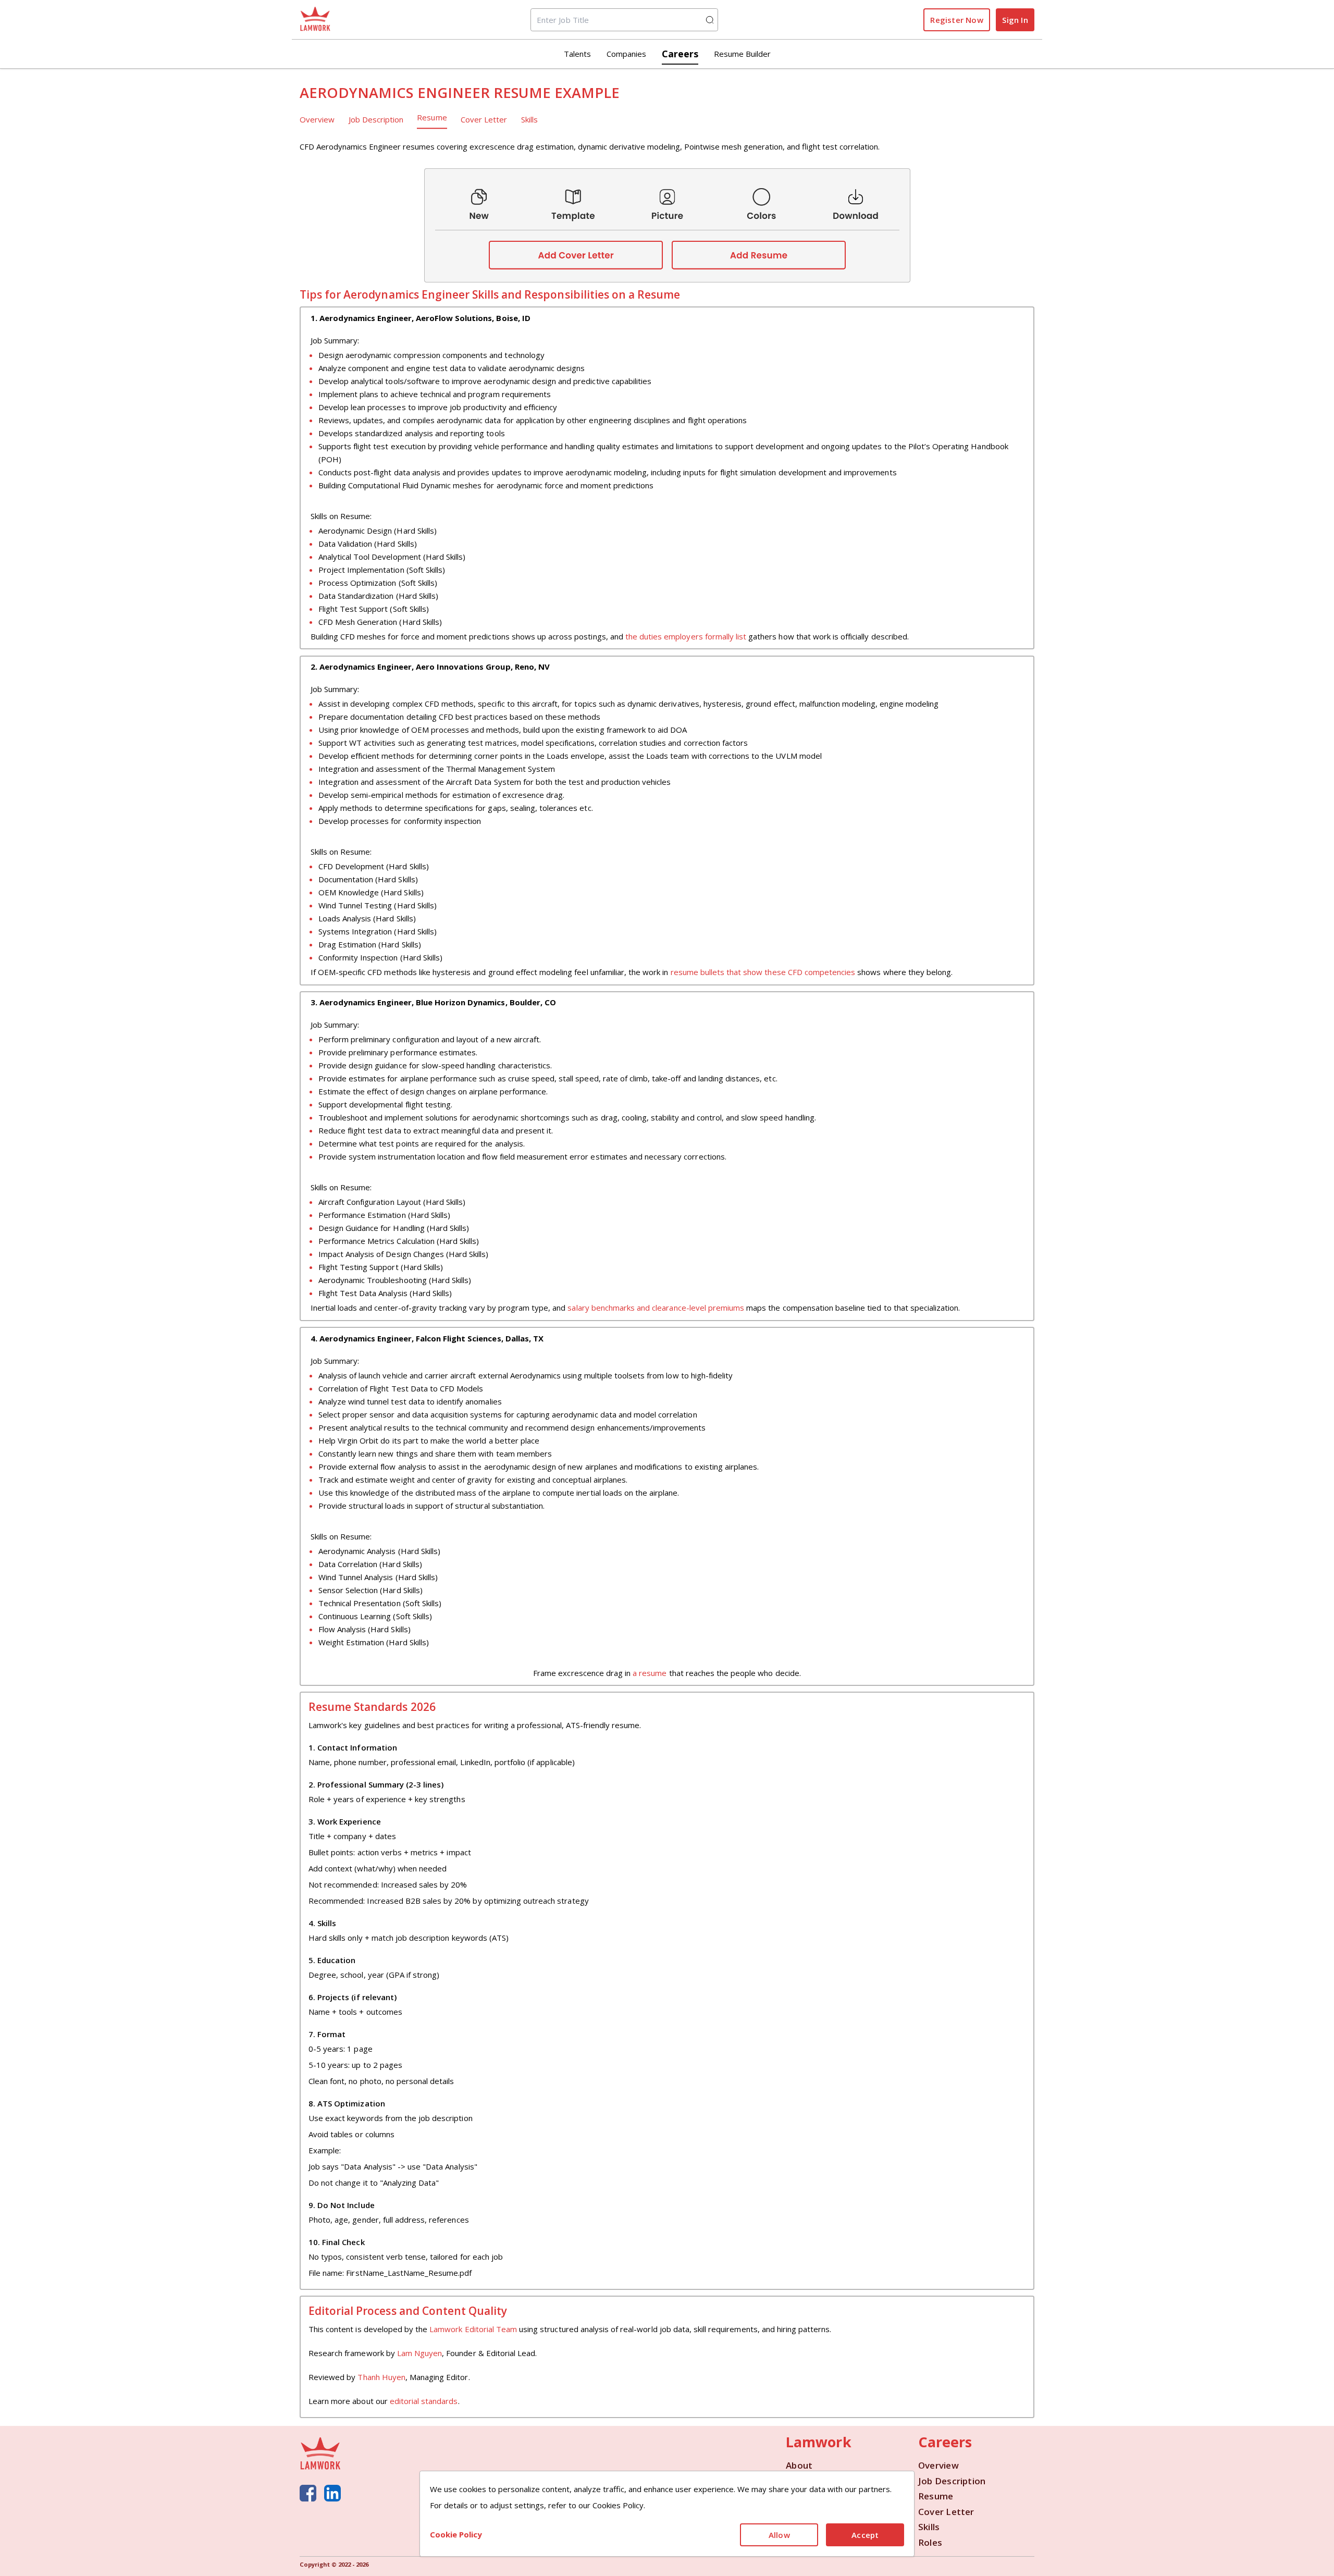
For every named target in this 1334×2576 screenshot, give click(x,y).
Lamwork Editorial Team (473, 2329)
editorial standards (424, 2401)
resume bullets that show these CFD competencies (763, 972)
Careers (680, 54)
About (799, 2466)
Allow (779, 2535)
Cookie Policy (456, 2534)
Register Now (956, 20)
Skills (529, 119)
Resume (432, 117)
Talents (577, 54)
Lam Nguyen (419, 2353)
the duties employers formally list (686, 636)
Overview (317, 119)
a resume (650, 1673)
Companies (626, 54)
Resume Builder (742, 54)
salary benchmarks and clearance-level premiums (656, 1308)
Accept (865, 2535)
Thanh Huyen (381, 2377)
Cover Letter (484, 119)
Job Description (376, 119)
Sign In (1015, 20)
